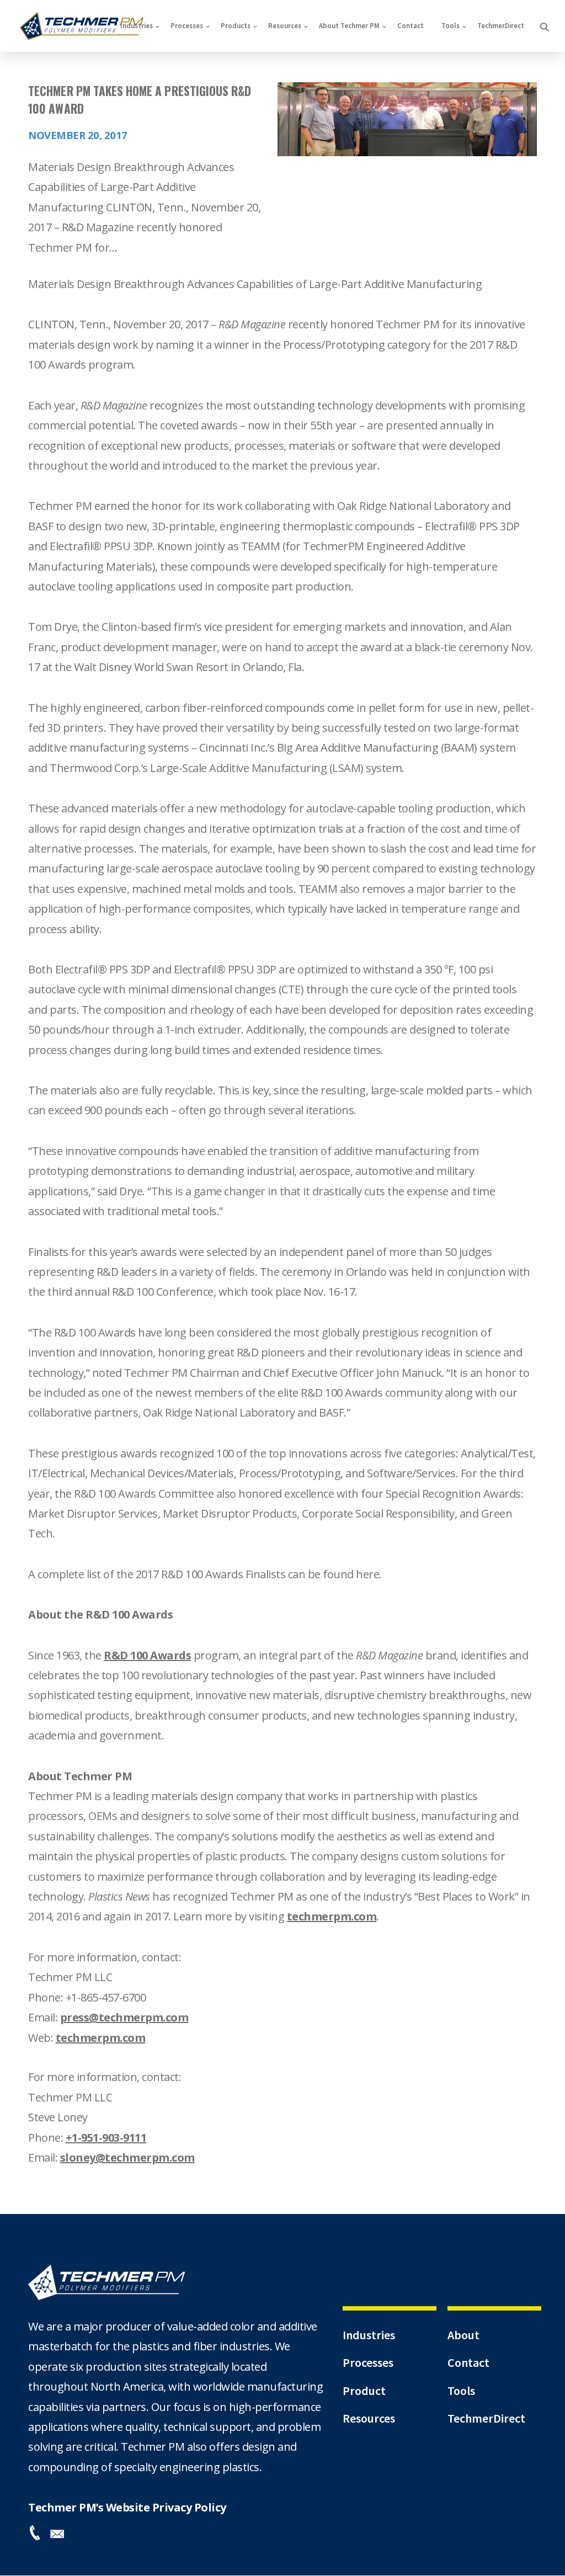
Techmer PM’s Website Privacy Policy (127, 2507)
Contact (411, 26)
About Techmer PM (349, 26)
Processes (187, 26)
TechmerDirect (501, 26)
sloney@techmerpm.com (127, 2157)
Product (364, 2391)
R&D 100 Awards (147, 1655)
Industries (137, 26)
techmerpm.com (332, 1916)
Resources (285, 26)
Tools (451, 26)
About (463, 2335)
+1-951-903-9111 (106, 2138)
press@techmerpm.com (124, 2017)
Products (236, 26)
